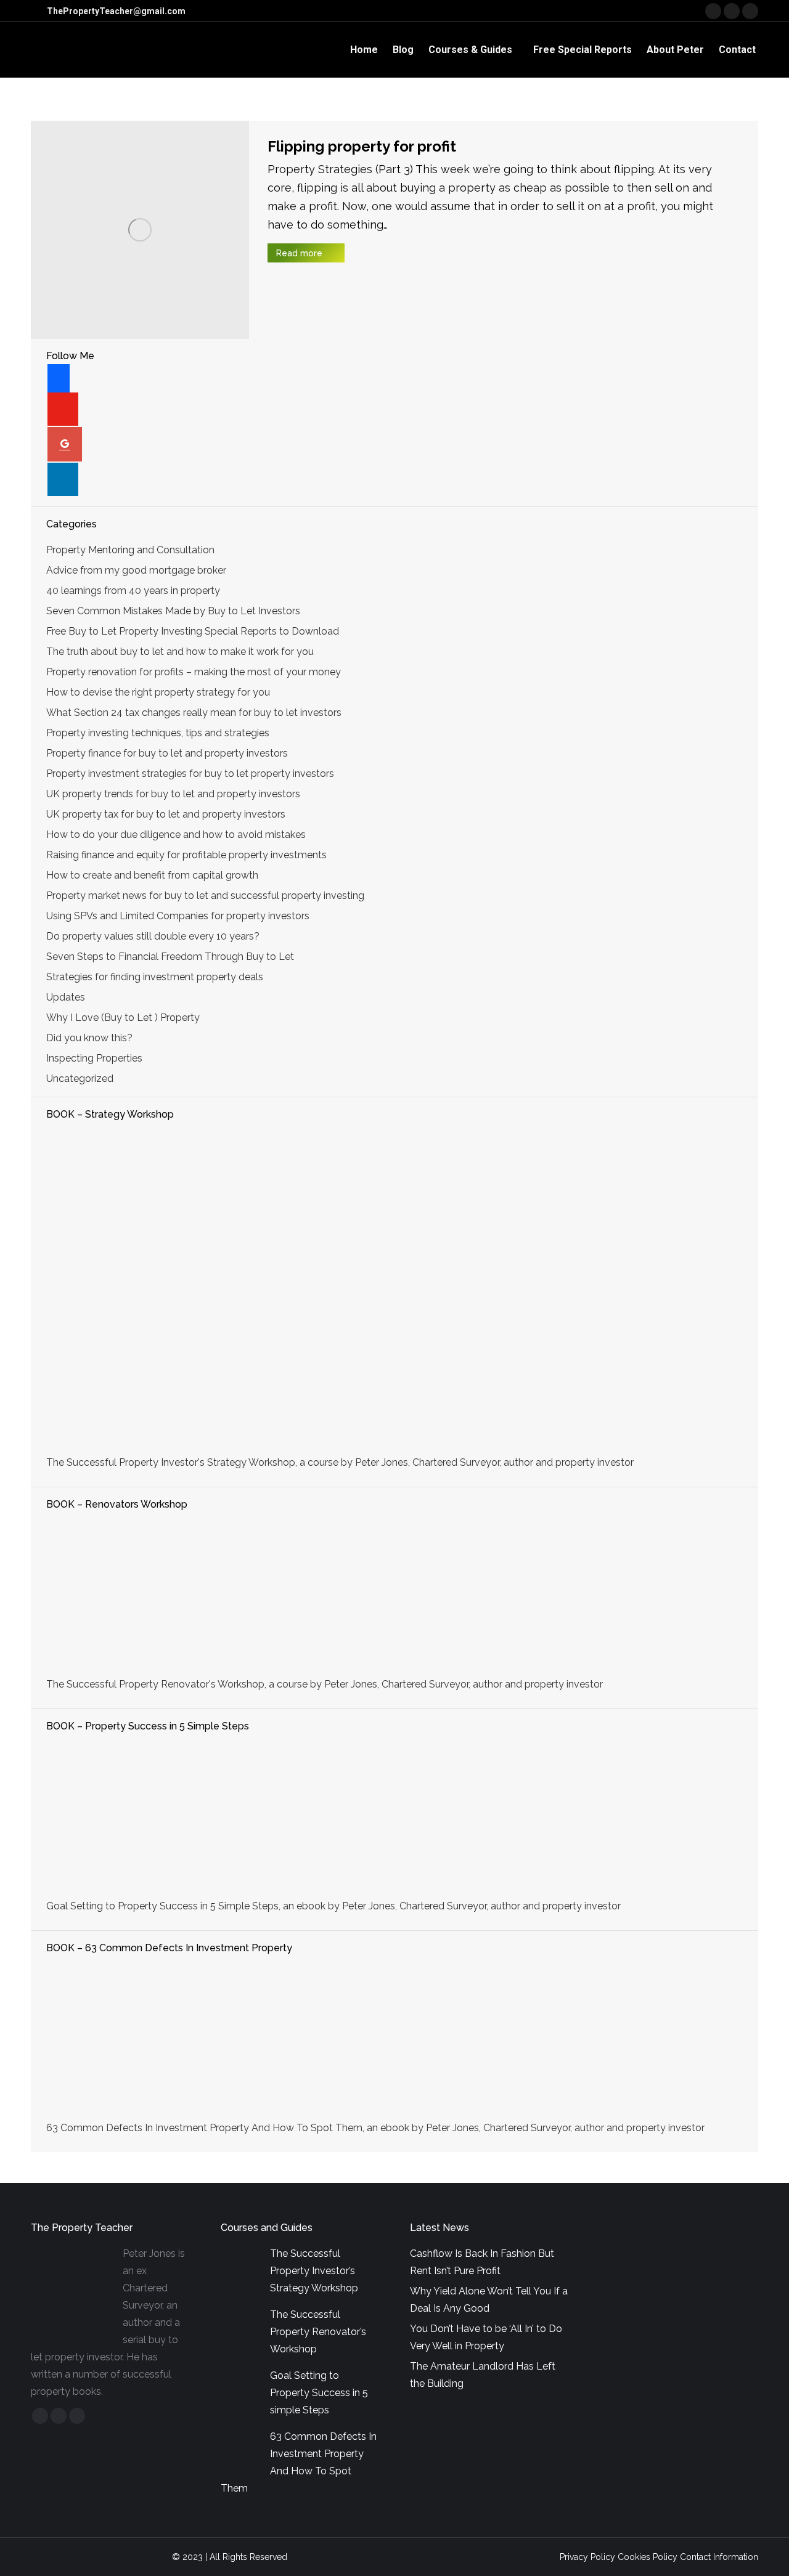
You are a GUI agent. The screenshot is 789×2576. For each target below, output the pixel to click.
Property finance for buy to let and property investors (167, 753)
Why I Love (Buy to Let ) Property (123, 1018)
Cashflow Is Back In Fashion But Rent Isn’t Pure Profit (482, 2262)
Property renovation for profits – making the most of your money (194, 672)
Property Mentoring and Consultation (130, 550)
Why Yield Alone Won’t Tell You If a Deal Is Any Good (489, 2300)
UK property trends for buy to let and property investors (173, 794)
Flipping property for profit (362, 146)
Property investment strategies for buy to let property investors (190, 774)
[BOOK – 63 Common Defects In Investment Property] (394, 2039)
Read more (299, 253)
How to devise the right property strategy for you (158, 692)
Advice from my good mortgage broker (136, 570)
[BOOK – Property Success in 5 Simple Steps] (394, 1818)
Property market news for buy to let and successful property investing (205, 896)
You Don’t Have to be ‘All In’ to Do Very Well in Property (486, 2337)
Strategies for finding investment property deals (155, 977)
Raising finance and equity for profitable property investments (186, 855)
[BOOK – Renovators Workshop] (394, 1596)
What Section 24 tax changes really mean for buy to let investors (194, 713)
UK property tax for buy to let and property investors (166, 814)
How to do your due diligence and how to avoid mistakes (176, 835)
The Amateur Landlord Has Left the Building (483, 2375)
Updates (66, 997)
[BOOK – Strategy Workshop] (394, 1290)
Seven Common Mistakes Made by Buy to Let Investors (173, 611)
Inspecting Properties (94, 1058)
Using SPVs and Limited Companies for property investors (178, 916)
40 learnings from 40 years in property (133, 591)
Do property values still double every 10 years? (153, 936)
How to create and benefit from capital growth (152, 875)
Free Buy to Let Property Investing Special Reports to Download (193, 631)
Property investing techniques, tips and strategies (158, 733)
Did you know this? (89, 1038)
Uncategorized (80, 1079)
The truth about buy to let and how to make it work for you (180, 652)
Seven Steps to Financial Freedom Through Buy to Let (170, 957)
